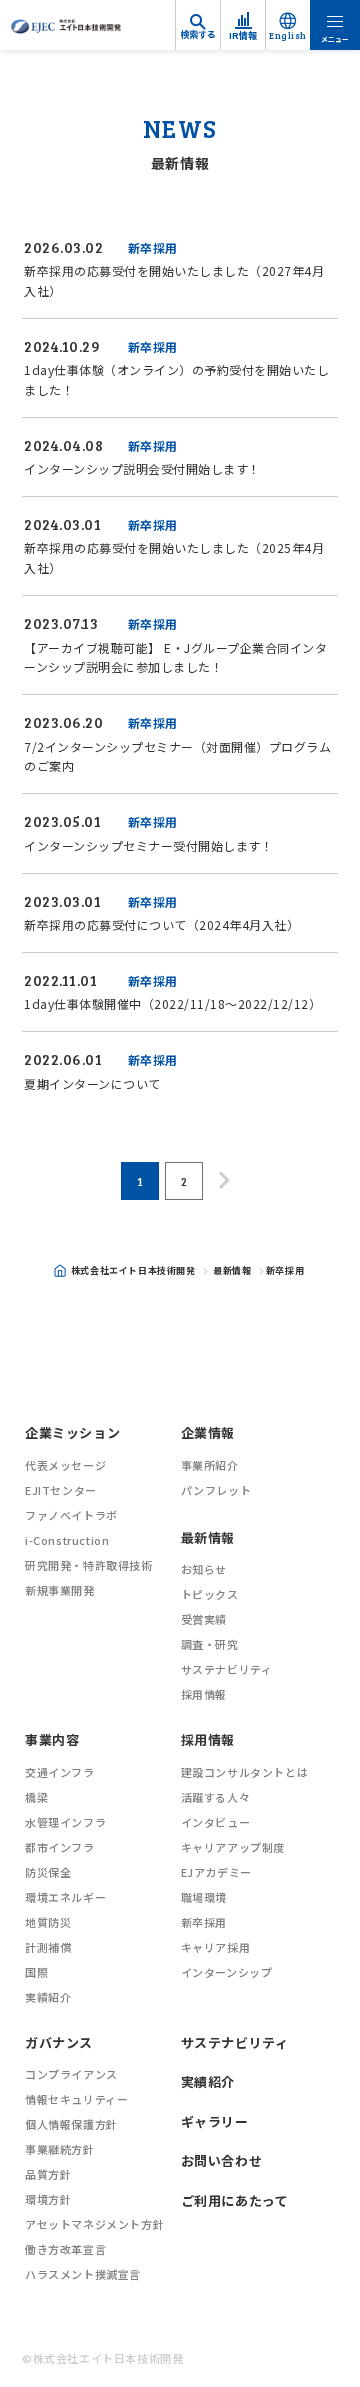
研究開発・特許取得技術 (89, 1565)
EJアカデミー (216, 1872)
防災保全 (48, 1872)
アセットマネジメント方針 (94, 2224)
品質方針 (48, 2174)
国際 (36, 1972)
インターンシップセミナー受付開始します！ (150, 845)
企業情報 (208, 1432)
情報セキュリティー (76, 2099)
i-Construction (67, 1540)
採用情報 (204, 1694)
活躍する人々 (216, 1797)
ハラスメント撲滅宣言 (83, 2274)
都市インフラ (60, 1847)
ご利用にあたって (235, 2200)
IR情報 (243, 35)
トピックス (210, 1594)
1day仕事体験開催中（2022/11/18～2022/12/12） (172, 1003)
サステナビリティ (227, 1669)
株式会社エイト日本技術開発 (133, 1270)
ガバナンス (59, 2042)
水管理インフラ (65, 1822)
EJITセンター (61, 1490)
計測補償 (48, 1947)
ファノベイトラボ (71, 1515)
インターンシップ (227, 1972)
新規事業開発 (60, 1590)
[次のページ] (224, 1180)
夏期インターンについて (92, 1083)
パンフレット (216, 1490)
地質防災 (48, 1922)
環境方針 (48, 2199)
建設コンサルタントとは (245, 1772)
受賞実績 (204, 1619)
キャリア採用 (216, 1947)
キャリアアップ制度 (233, 1847)
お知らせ (204, 1569)
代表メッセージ (65, 1465)
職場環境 (204, 1897)
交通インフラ (60, 1772)
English (288, 35)
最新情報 (232, 1270)
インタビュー (216, 1822)
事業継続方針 (60, 2149)
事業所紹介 (210, 1465)
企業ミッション (72, 1432)
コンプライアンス (71, 2074)
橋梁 (36, 1797)
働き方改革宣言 (65, 2249)
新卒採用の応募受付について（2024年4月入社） (161, 924)
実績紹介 (48, 1997)
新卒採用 (153, 247)
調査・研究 (210, 1644)
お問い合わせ (222, 2160)
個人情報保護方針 (71, 2124)
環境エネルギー (65, 1897)
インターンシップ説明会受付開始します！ (144, 468)
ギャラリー (215, 2121)
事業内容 (52, 1739)
